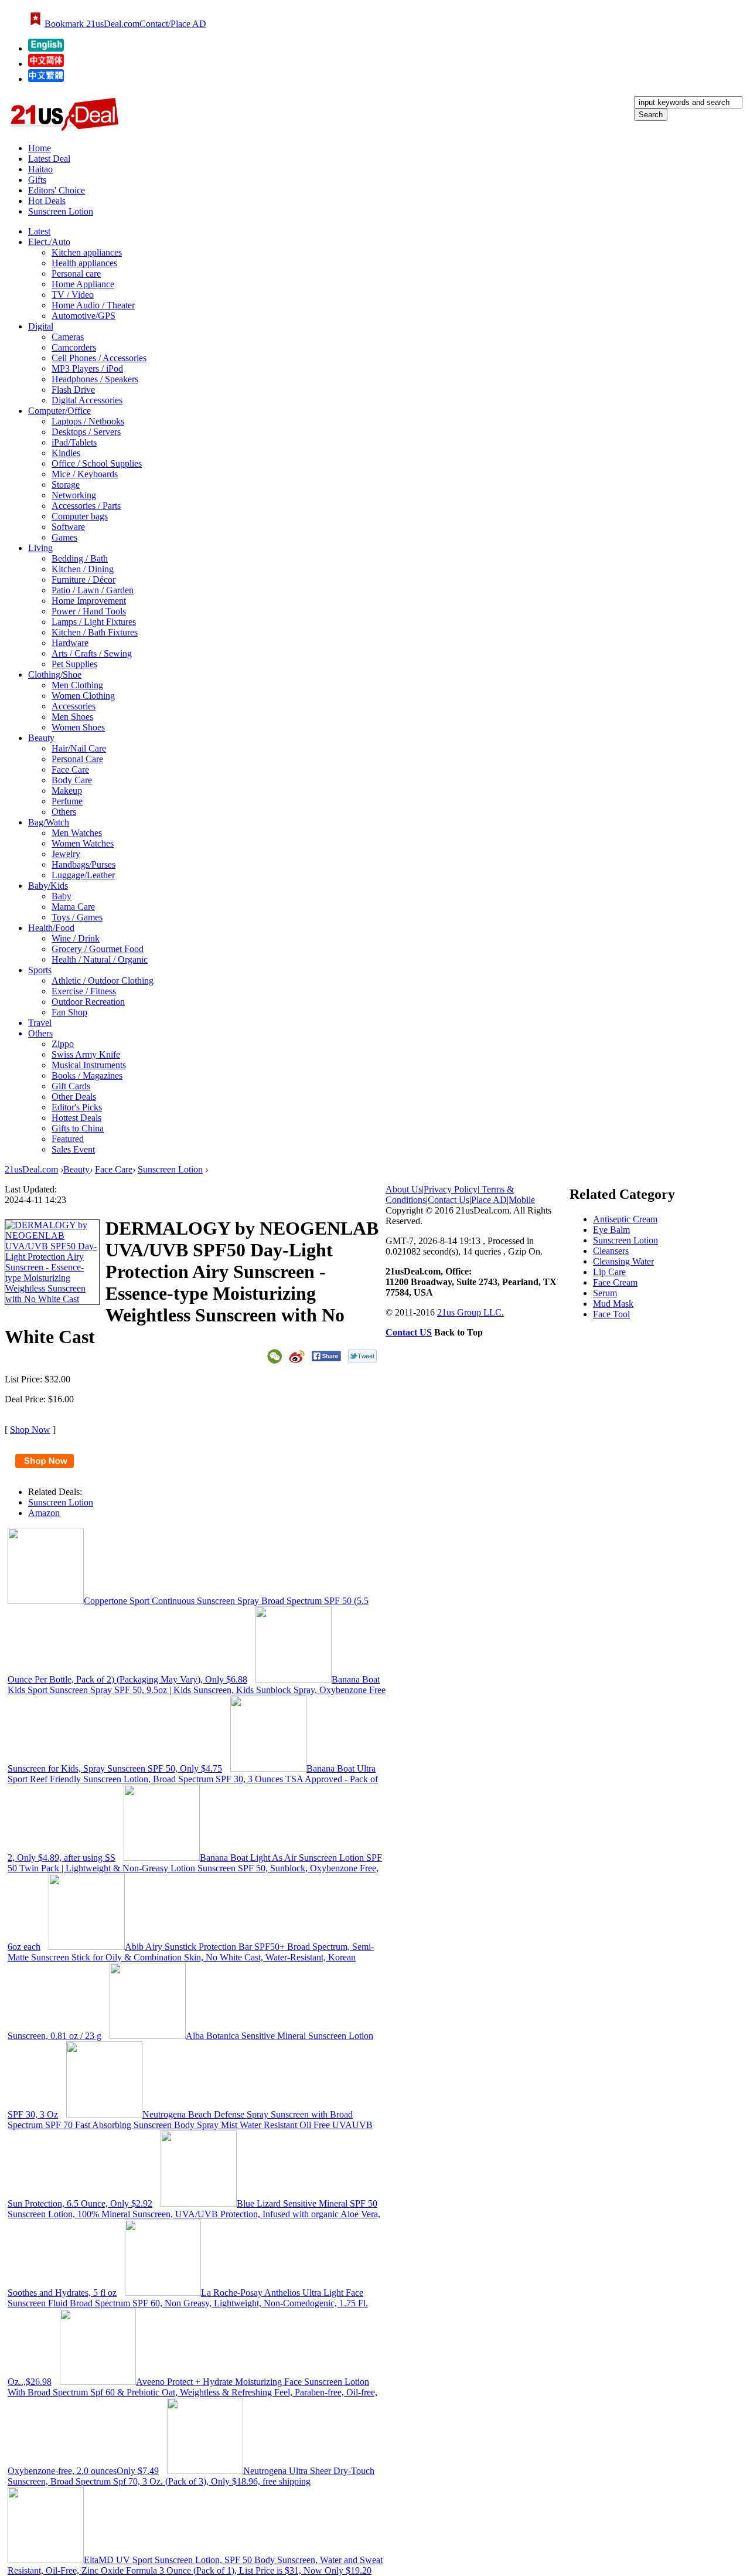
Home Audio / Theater (93, 305)
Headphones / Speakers (95, 379)
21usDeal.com (31, 1169)
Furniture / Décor (83, 580)
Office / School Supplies (97, 463)
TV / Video (73, 295)
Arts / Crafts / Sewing (92, 653)
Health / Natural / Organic (100, 959)
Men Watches (77, 833)
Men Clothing (77, 685)
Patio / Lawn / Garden (93, 590)
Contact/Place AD (173, 24)
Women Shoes (78, 727)
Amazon (44, 1513)
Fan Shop (69, 1012)
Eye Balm (611, 1230)
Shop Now (30, 1430)
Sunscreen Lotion (61, 211)
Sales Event (73, 1149)
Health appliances (84, 263)
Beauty (76, 1169)
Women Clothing (83, 696)
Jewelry (66, 854)
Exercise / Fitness (84, 991)
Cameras (68, 337)
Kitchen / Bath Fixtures (95, 632)
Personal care (76, 273)
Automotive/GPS (83, 316)
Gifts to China (78, 1128)
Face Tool (611, 1314)
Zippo (63, 1044)
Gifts (37, 180)
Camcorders (74, 347)
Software (68, 527)
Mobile (522, 1200)
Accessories (74, 706)
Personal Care (77, 759)
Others (64, 812)
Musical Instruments (89, 1065)
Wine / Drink (76, 938)
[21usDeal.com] (46, 48)
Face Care (70, 769)
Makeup (67, 791)
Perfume (67, 801)
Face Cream (615, 1282)
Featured (68, 1139)
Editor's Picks (77, 1107)
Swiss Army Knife (86, 1054)
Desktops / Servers (86, 432)
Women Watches (83, 843)
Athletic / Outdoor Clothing (103, 981)
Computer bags (80, 516)
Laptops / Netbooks (88, 421)
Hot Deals (47, 201)
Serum (605, 1293)
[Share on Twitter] (362, 1356)
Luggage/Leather (83, 875)
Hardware (70, 643)
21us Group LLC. (471, 1312)
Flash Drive (73, 390)
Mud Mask (613, 1304)
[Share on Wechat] (275, 1356)
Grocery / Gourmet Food (98, 949)
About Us (404, 1189)
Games (64, 537)
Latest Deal (49, 159)
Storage (66, 485)
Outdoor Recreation (88, 1002)
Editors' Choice (57, 190)
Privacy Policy (451, 1189)
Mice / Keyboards (85, 474)
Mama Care (73, 907)
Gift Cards (71, 1086)
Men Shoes (72, 717)
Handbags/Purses (83, 864)
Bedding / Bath (80, 558)
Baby (62, 896)
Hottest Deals (76, 1118)
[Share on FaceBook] (326, 1356)
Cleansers (611, 1251)
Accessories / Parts (86, 506)
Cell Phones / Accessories (99, 358)
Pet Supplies (74, 664)
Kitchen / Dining (83, 569)
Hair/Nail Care (79, 748)
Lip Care (609, 1272)
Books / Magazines (87, 1075)
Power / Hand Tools (89, 611)
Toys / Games (77, 917)
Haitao (40, 169)
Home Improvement (89, 601)
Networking (74, 495)
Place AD (489, 1200)
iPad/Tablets (74, 442)
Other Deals (74, 1097)
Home (40, 148)
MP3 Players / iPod (87, 368)
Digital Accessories (87, 400)
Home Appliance (83, 284)
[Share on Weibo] (297, 1357)
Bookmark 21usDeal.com (92, 24)
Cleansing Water (623, 1261)
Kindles (66, 453)
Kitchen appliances (87, 252)
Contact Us (449, 1200)
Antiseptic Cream (625, 1219)
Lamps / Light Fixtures (94, 622)
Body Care (72, 780)
